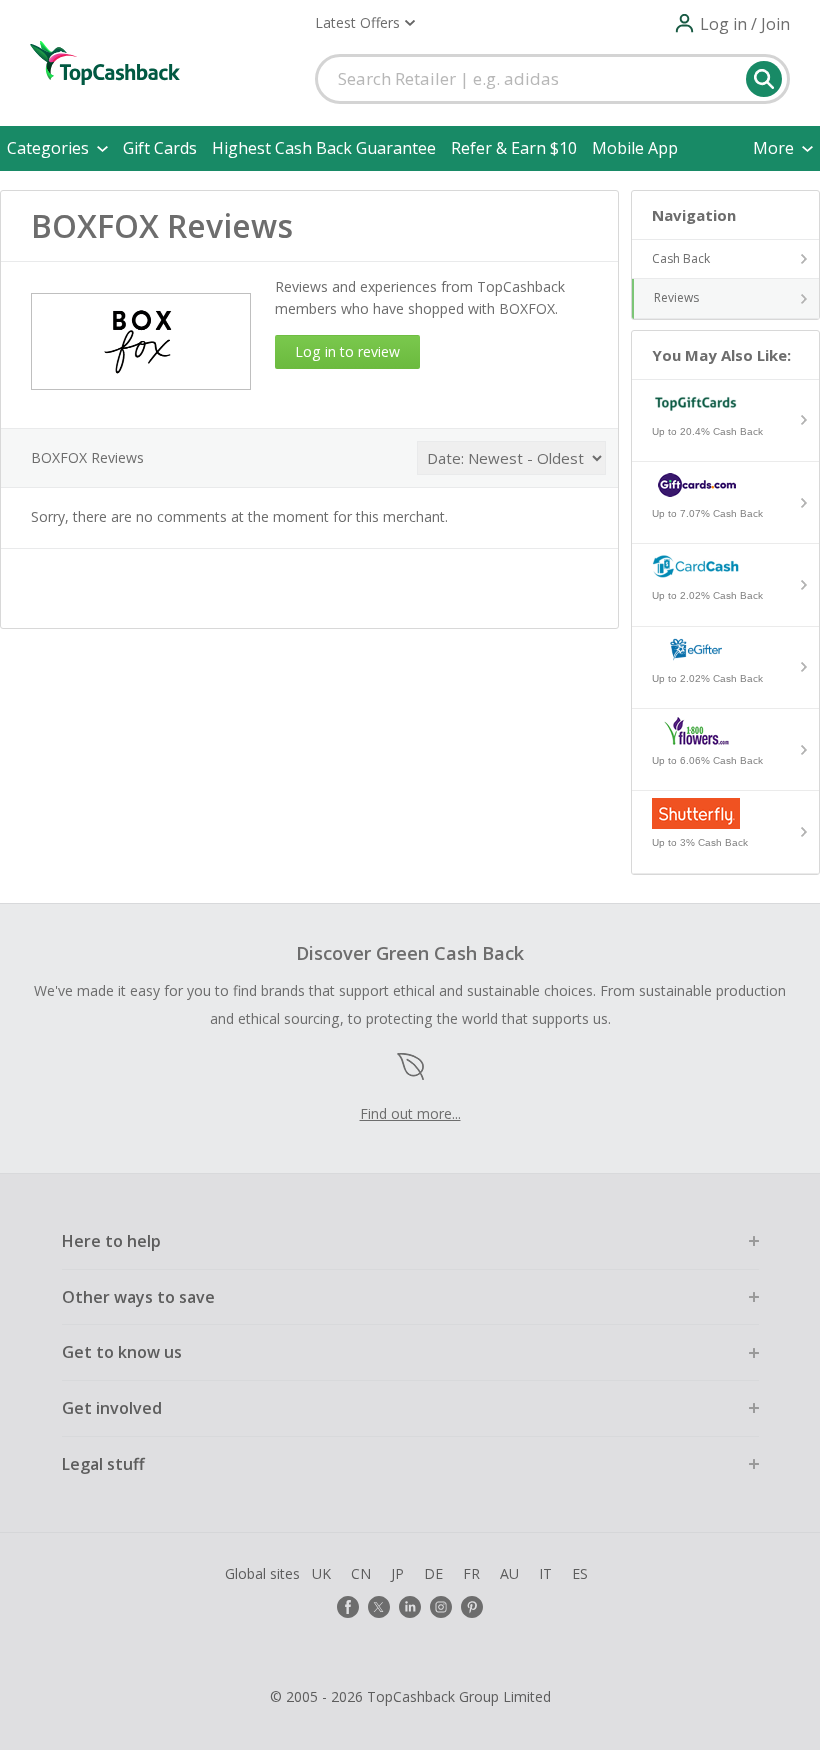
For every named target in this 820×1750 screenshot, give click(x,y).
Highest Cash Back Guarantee (324, 148)
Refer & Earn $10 (514, 148)
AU (509, 1573)
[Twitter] (379, 1607)
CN (361, 1573)
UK (321, 1573)
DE (433, 1573)
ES (580, 1573)
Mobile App (635, 148)
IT (545, 1573)
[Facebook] (348, 1607)
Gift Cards (160, 148)
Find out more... (410, 1113)
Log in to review (347, 351)
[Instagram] (441, 1607)
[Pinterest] (472, 1607)
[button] (365, 23)
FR (471, 1573)
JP (397, 1573)
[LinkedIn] (410, 1607)
